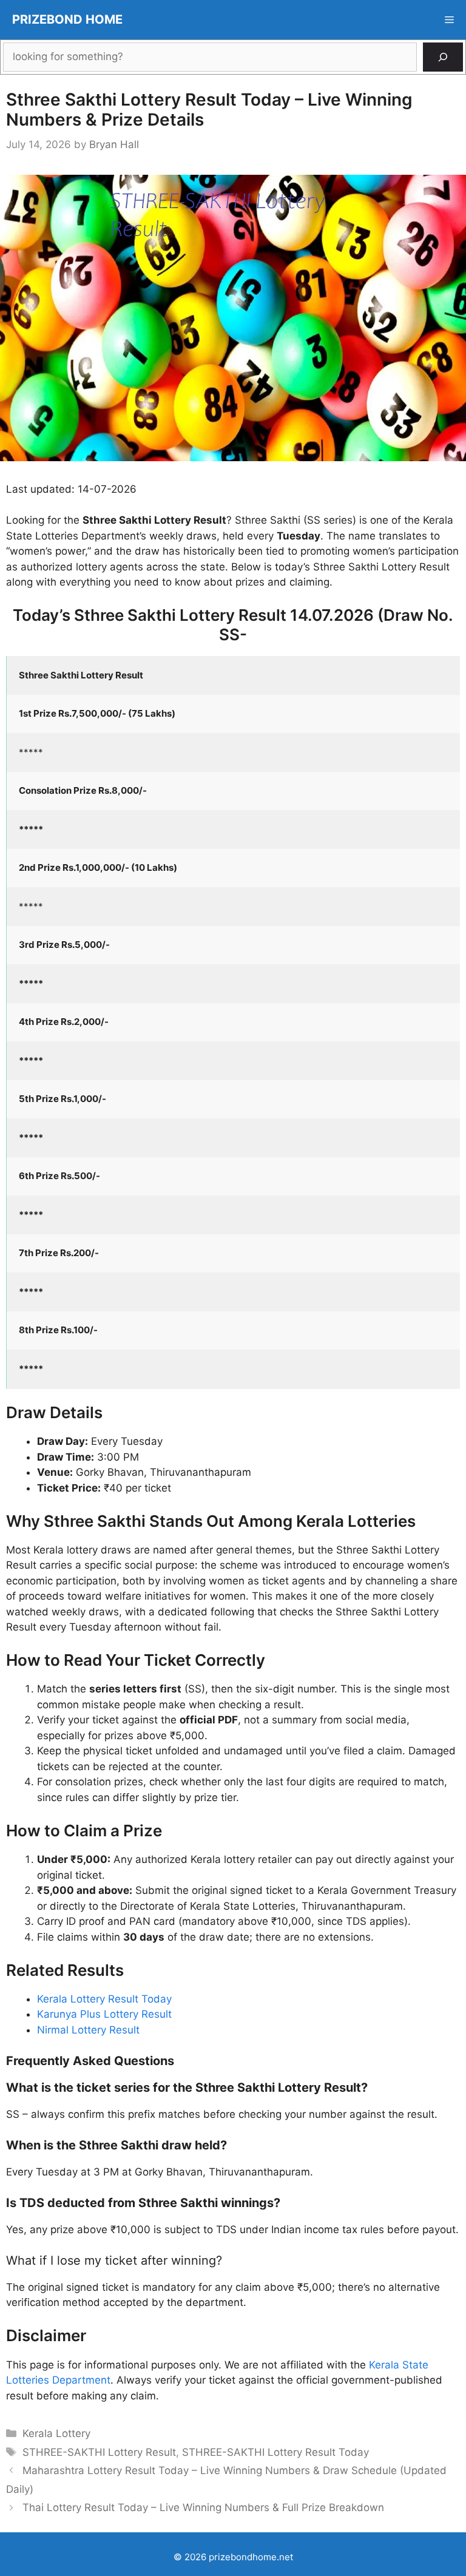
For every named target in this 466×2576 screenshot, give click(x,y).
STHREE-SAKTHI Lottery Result (99, 2452)
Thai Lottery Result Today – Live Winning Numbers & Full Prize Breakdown (203, 2507)
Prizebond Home (67, 19)
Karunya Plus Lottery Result (104, 2014)
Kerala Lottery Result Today (104, 1999)
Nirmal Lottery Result (88, 2030)
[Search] (443, 57)
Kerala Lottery (56, 2433)
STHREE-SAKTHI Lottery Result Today (275, 2452)
